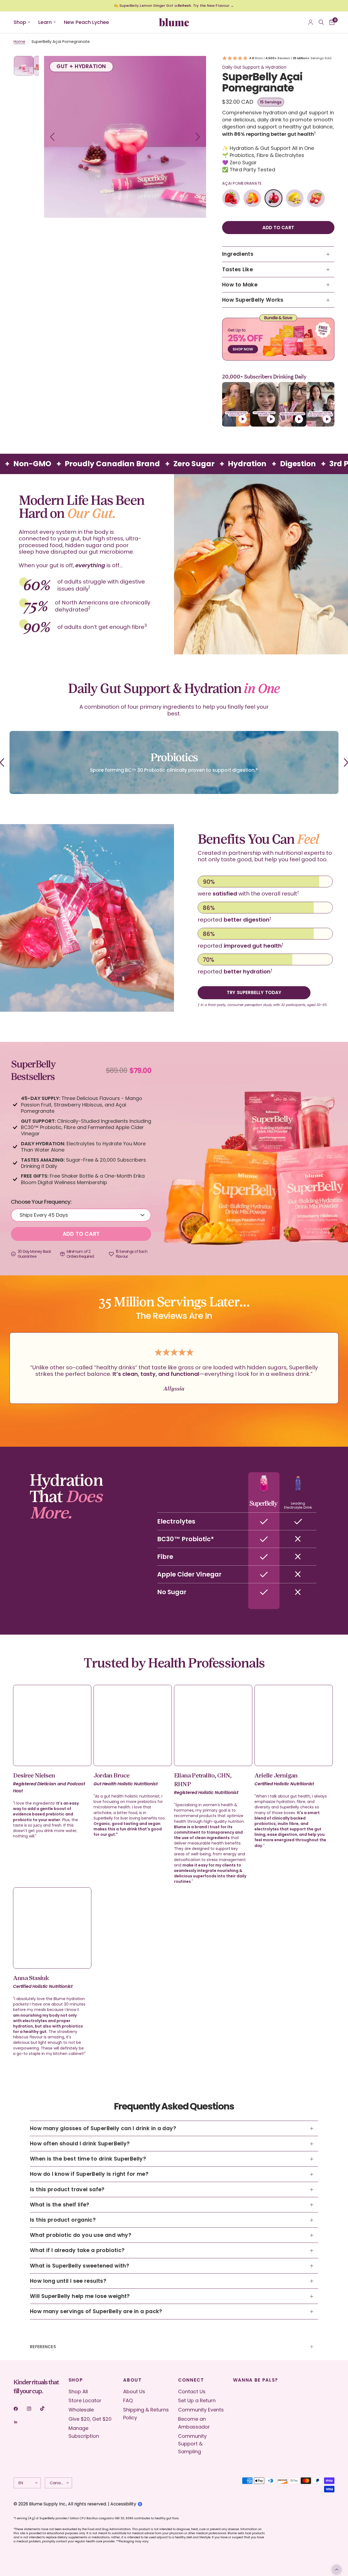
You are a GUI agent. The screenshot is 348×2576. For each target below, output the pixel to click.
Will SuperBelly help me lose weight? (80, 2296)
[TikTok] (46, 2408)
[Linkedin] (20, 2422)
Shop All (78, 2391)
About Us (134, 2391)
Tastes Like (237, 269)
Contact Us (192, 2391)
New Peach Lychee (86, 22)
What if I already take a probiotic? (77, 2250)
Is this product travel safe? (67, 2189)
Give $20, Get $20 (90, 2419)
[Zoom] (195, 67)
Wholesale (81, 2410)
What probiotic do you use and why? (81, 2235)
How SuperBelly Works (253, 300)
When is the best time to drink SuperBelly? (88, 2159)
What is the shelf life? (60, 2205)
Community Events (201, 2410)
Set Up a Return (197, 2400)
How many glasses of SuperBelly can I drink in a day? (103, 2128)
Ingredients (238, 254)
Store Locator (85, 2400)
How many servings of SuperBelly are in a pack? (96, 2311)
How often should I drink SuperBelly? (80, 2144)
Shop (20, 22)
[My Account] (311, 22)
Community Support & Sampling (192, 2444)
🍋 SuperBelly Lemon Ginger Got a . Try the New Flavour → (174, 6)
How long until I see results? (68, 2281)
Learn (45, 22)
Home (19, 42)
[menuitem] (24, 22)
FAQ (128, 2400)
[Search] (321, 22)
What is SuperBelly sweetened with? (80, 2266)
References (43, 2347)
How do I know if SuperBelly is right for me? (89, 2174)
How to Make (240, 285)
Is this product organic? (63, 2220)
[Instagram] (33, 2409)
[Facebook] (20, 2409)
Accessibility (123, 2504)
